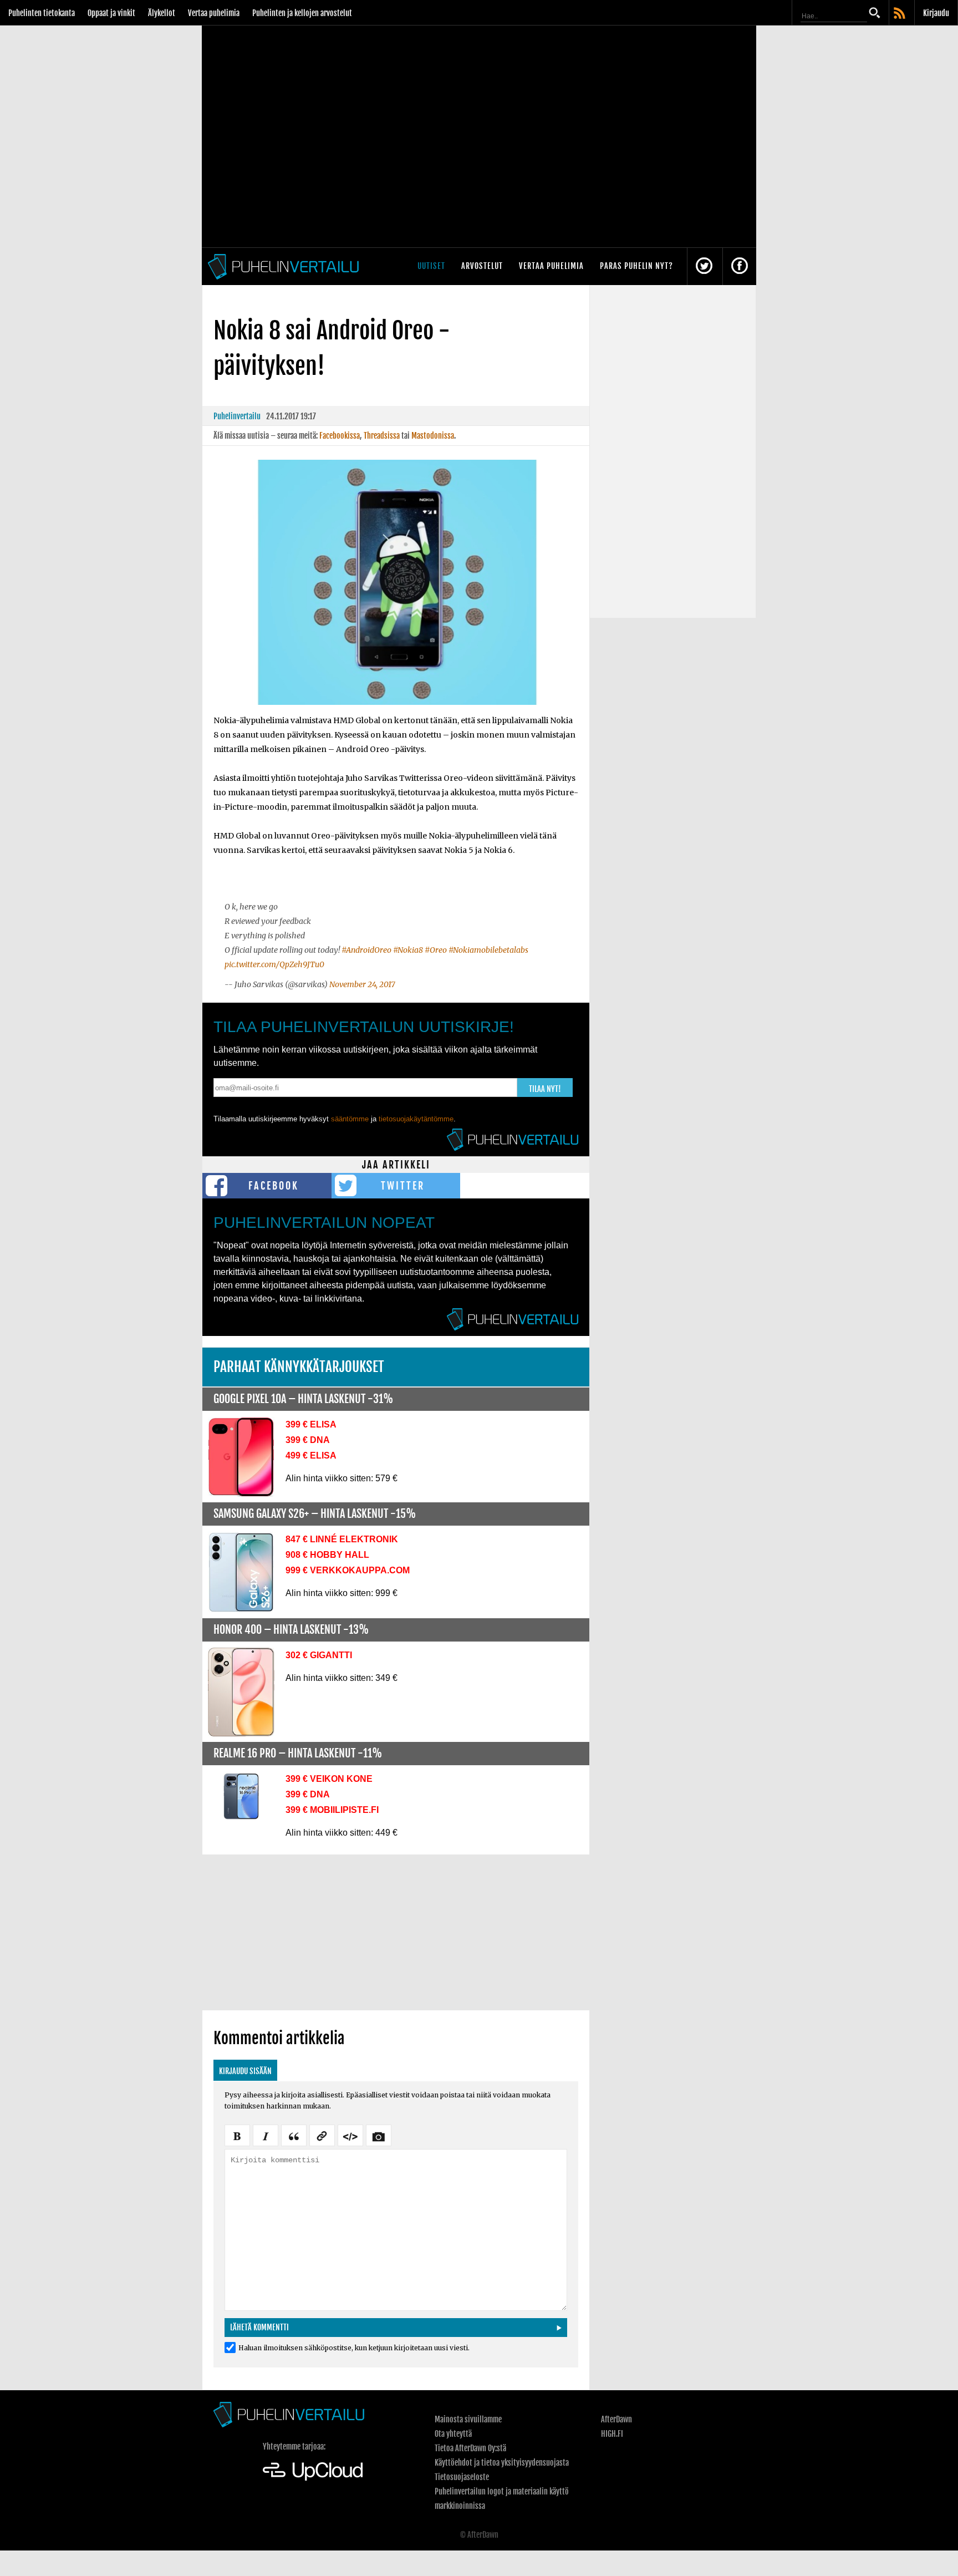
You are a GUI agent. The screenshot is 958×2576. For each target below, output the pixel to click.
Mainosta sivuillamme (468, 2419)
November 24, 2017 (362, 984)
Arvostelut (482, 266)
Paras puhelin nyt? (636, 266)
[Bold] (237, 2135)
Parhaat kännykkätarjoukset (299, 1367)
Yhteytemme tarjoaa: (294, 2447)
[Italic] (266, 2135)
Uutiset (431, 266)
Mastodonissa (433, 436)
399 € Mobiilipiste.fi (332, 1810)
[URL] (322, 2135)
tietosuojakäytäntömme (416, 1119)
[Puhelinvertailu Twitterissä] (704, 266)
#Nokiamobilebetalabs (488, 950)
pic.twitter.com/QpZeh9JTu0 (274, 964)
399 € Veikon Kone (329, 1779)
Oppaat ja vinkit (111, 13)
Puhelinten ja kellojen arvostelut (302, 13)
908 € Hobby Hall (327, 1555)
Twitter (403, 1186)
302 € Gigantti (319, 1655)
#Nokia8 (408, 950)
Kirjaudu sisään (245, 2071)
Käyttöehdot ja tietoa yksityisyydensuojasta (502, 2463)
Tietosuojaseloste (462, 2477)
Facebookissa (340, 436)
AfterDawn (616, 2419)
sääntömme (350, 1119)
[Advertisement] (396, 1932)
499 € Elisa (311, 1455)
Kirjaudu (936, 13)
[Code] (350, 2135)
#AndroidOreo (366, 950)
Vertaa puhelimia (214, 13)
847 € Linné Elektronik (342, 1539)
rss (900, 14)
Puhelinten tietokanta (42, 13)
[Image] (379, 2135)
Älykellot (162, 13)
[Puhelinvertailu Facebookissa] (740, 266)
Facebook (274, 1186)
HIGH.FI (612, 2434)
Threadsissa (382, 436)
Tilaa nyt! (545, 1089)
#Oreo (436, 950)
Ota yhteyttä (453, 2434)
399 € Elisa (311, 1424)
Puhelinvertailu (237, 416)
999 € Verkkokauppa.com (348, 1570)
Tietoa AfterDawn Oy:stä (470, 2448)
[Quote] (294, 2135)
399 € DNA (308, 1440)
